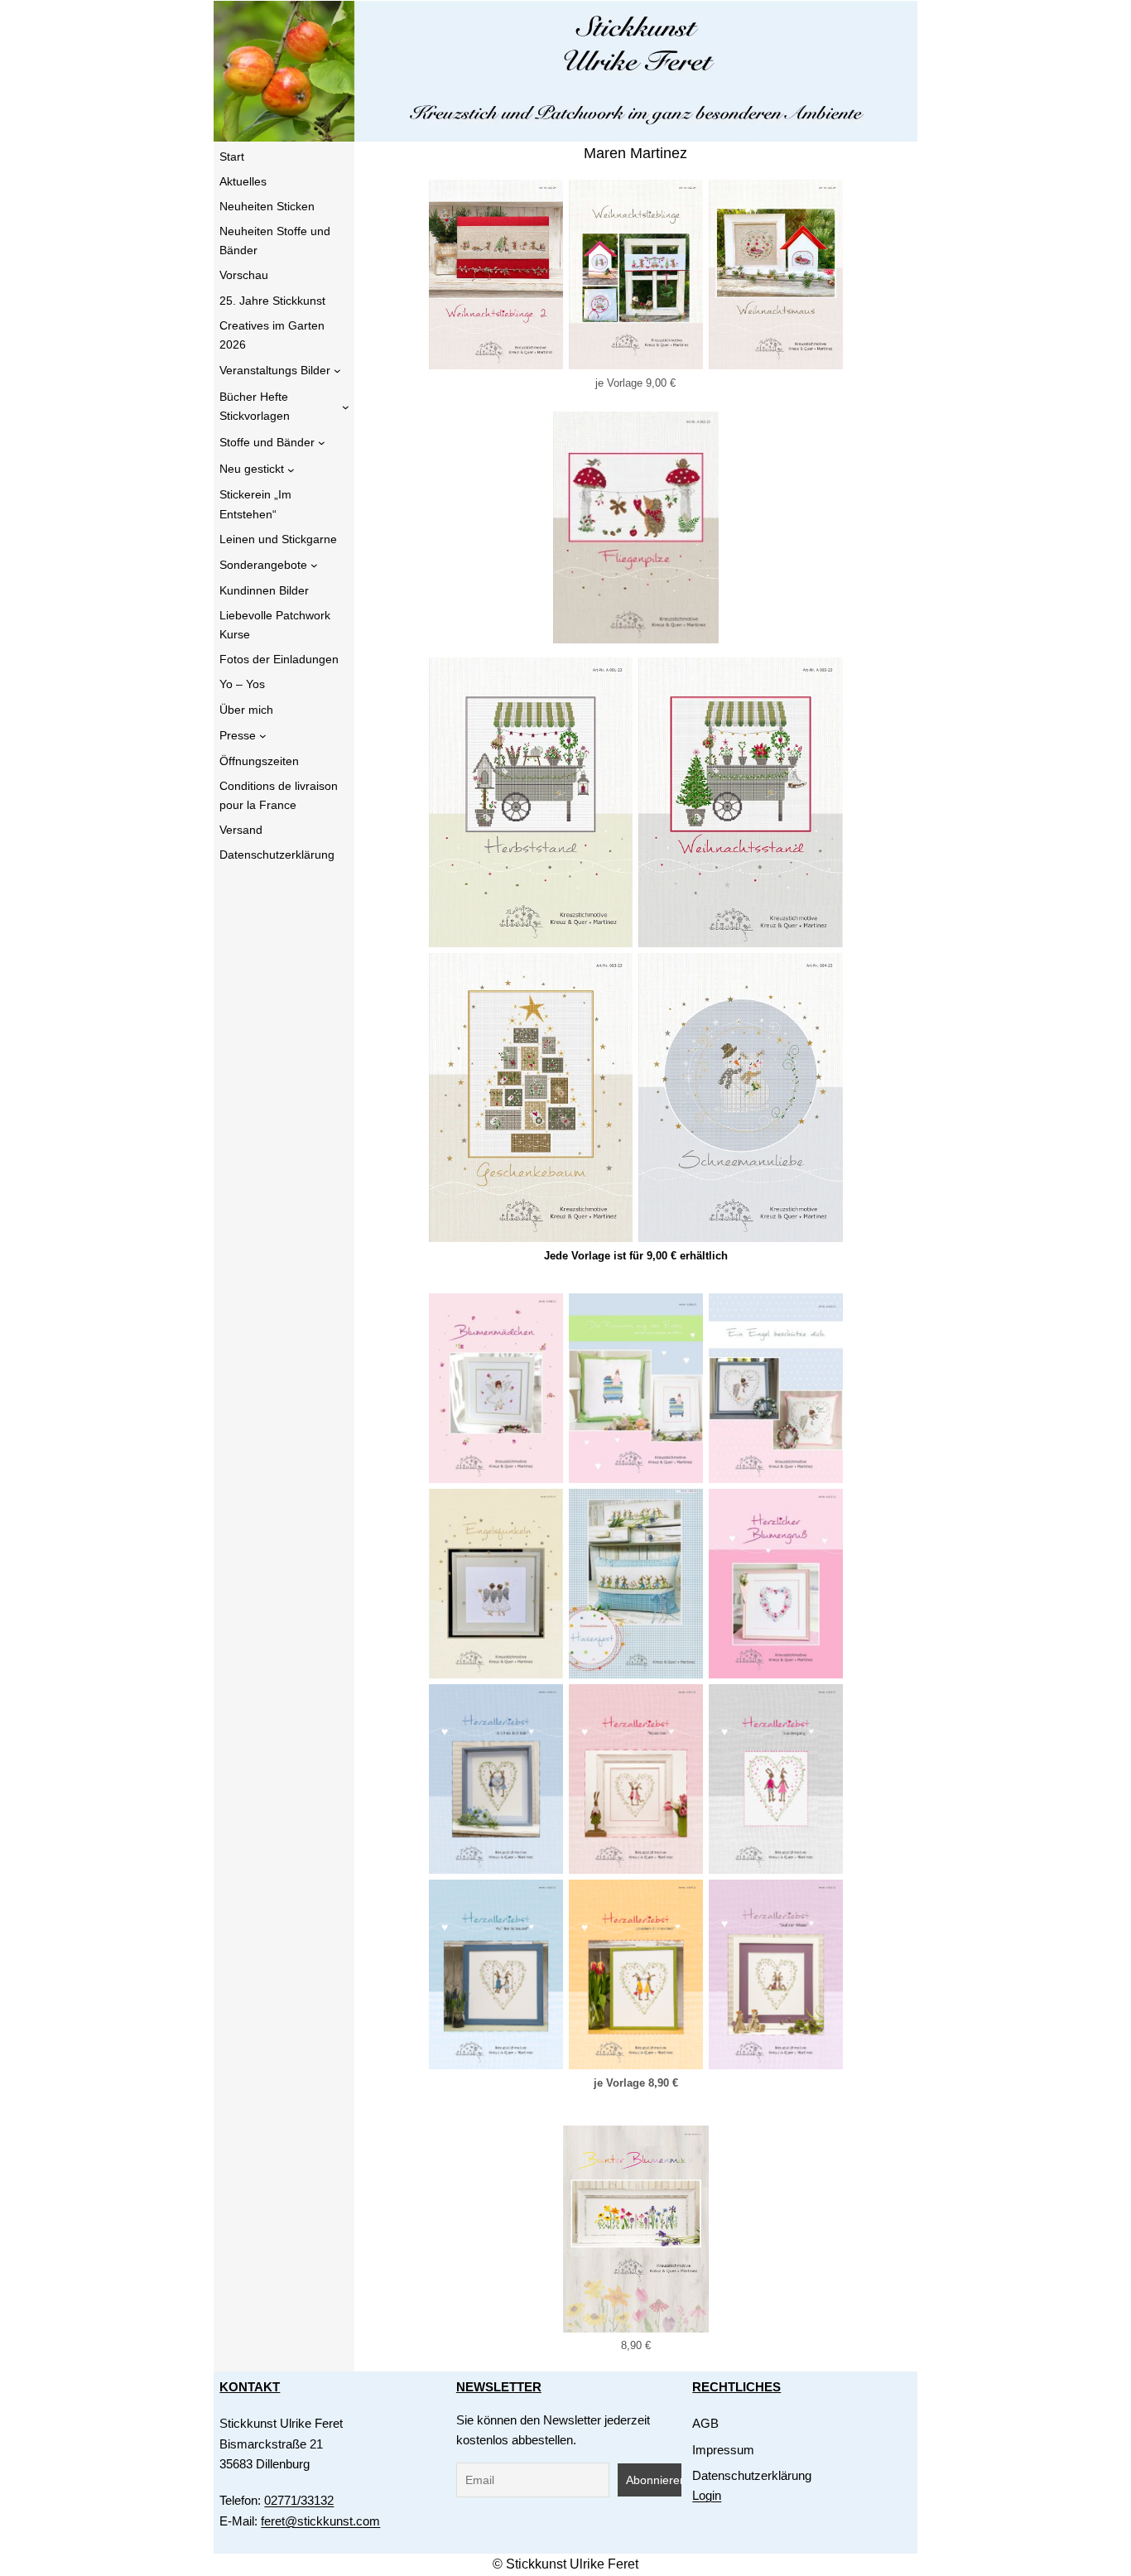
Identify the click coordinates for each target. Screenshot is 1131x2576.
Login (707, 2495)
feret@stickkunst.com (320, 2521)
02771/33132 (299, 2500)
